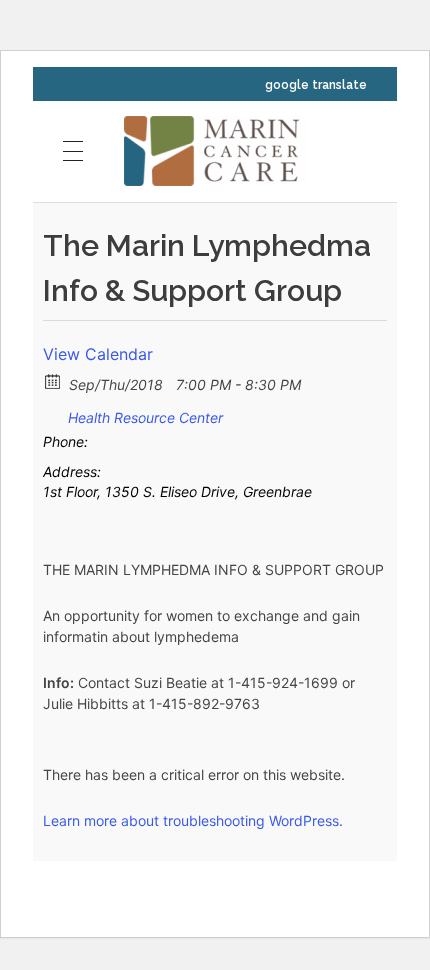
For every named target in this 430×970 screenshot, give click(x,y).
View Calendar (98, 354)
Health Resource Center (145, 417)
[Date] (53, 380)
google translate (316, 85)
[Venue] (53, 413)
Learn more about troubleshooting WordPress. (193, 820)
